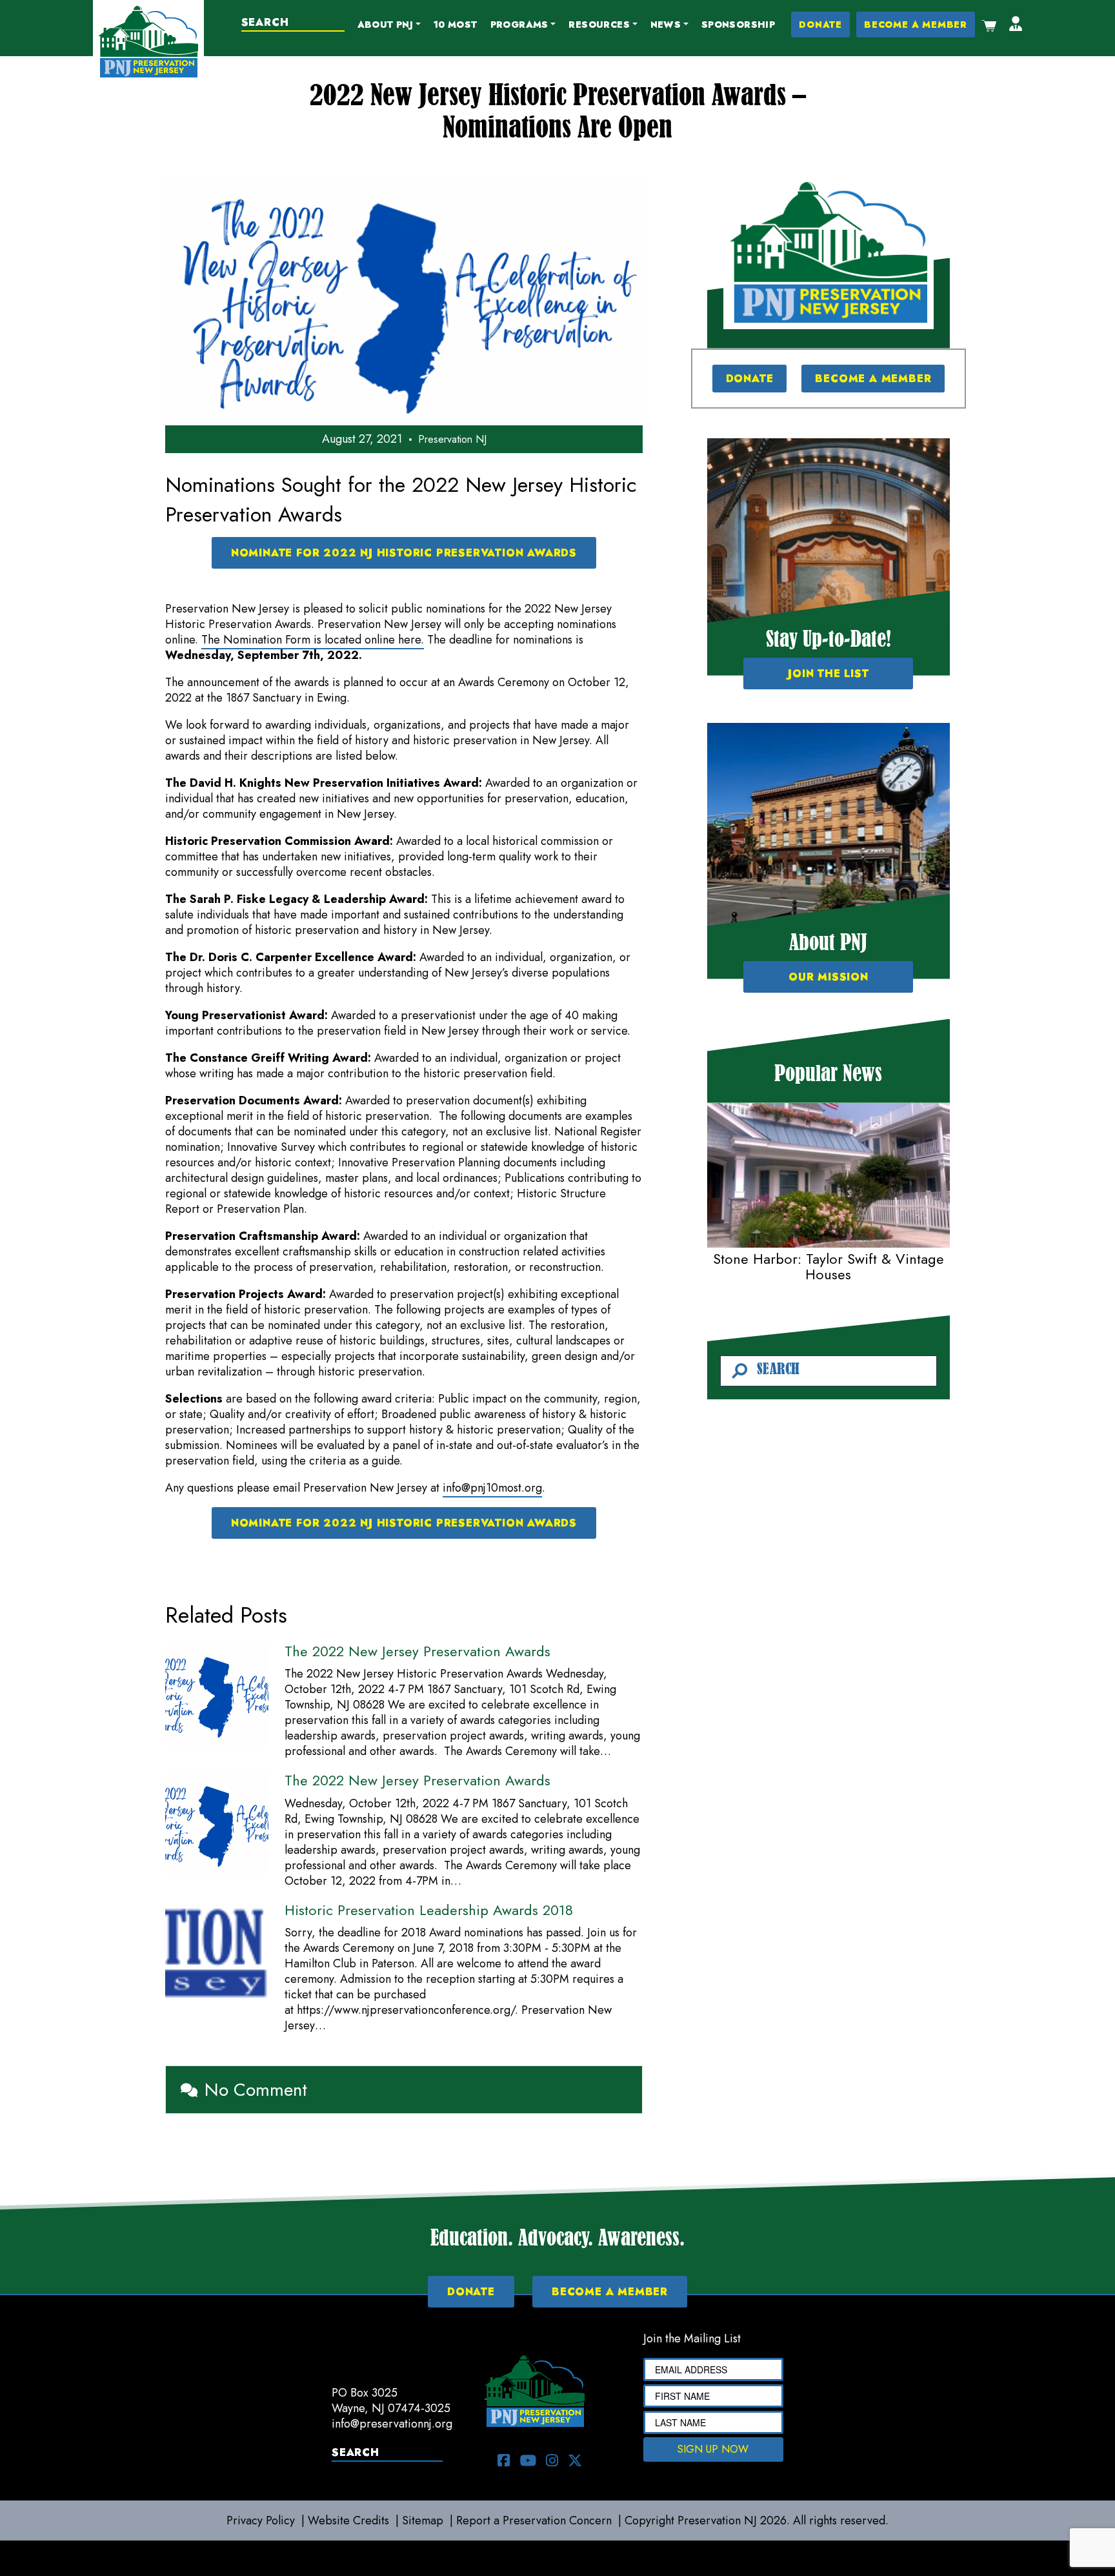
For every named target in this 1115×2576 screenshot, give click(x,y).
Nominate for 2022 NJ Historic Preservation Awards (404, 553)
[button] (389, 25)
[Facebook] (504, 2460)
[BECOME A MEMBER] (829, 252)
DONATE (820, 25)
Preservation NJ (452, 439)
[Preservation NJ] (148, 41)
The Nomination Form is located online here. (313, 640)
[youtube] (528, 2460)
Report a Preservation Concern (534, 2520)
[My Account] (1016, 25)
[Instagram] (552, 2460)
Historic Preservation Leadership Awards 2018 (429, 1910)
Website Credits (348, 2520)
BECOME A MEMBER (916, 25)
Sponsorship (738, 25)
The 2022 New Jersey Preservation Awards (417, 1651)
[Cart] (989, 25)
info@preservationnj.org (392, 2424)
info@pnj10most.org (492, 1488)
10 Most (456, 25)
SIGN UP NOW (713, 2449)
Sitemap (423, 2520)
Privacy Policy (261, 2520)
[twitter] (575, 2460)
